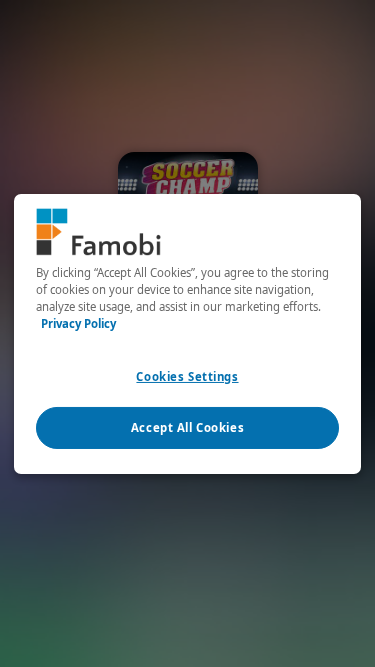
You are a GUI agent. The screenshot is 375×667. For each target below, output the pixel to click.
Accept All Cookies (187, 427)
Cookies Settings (187, 376)
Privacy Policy (78, 323)
